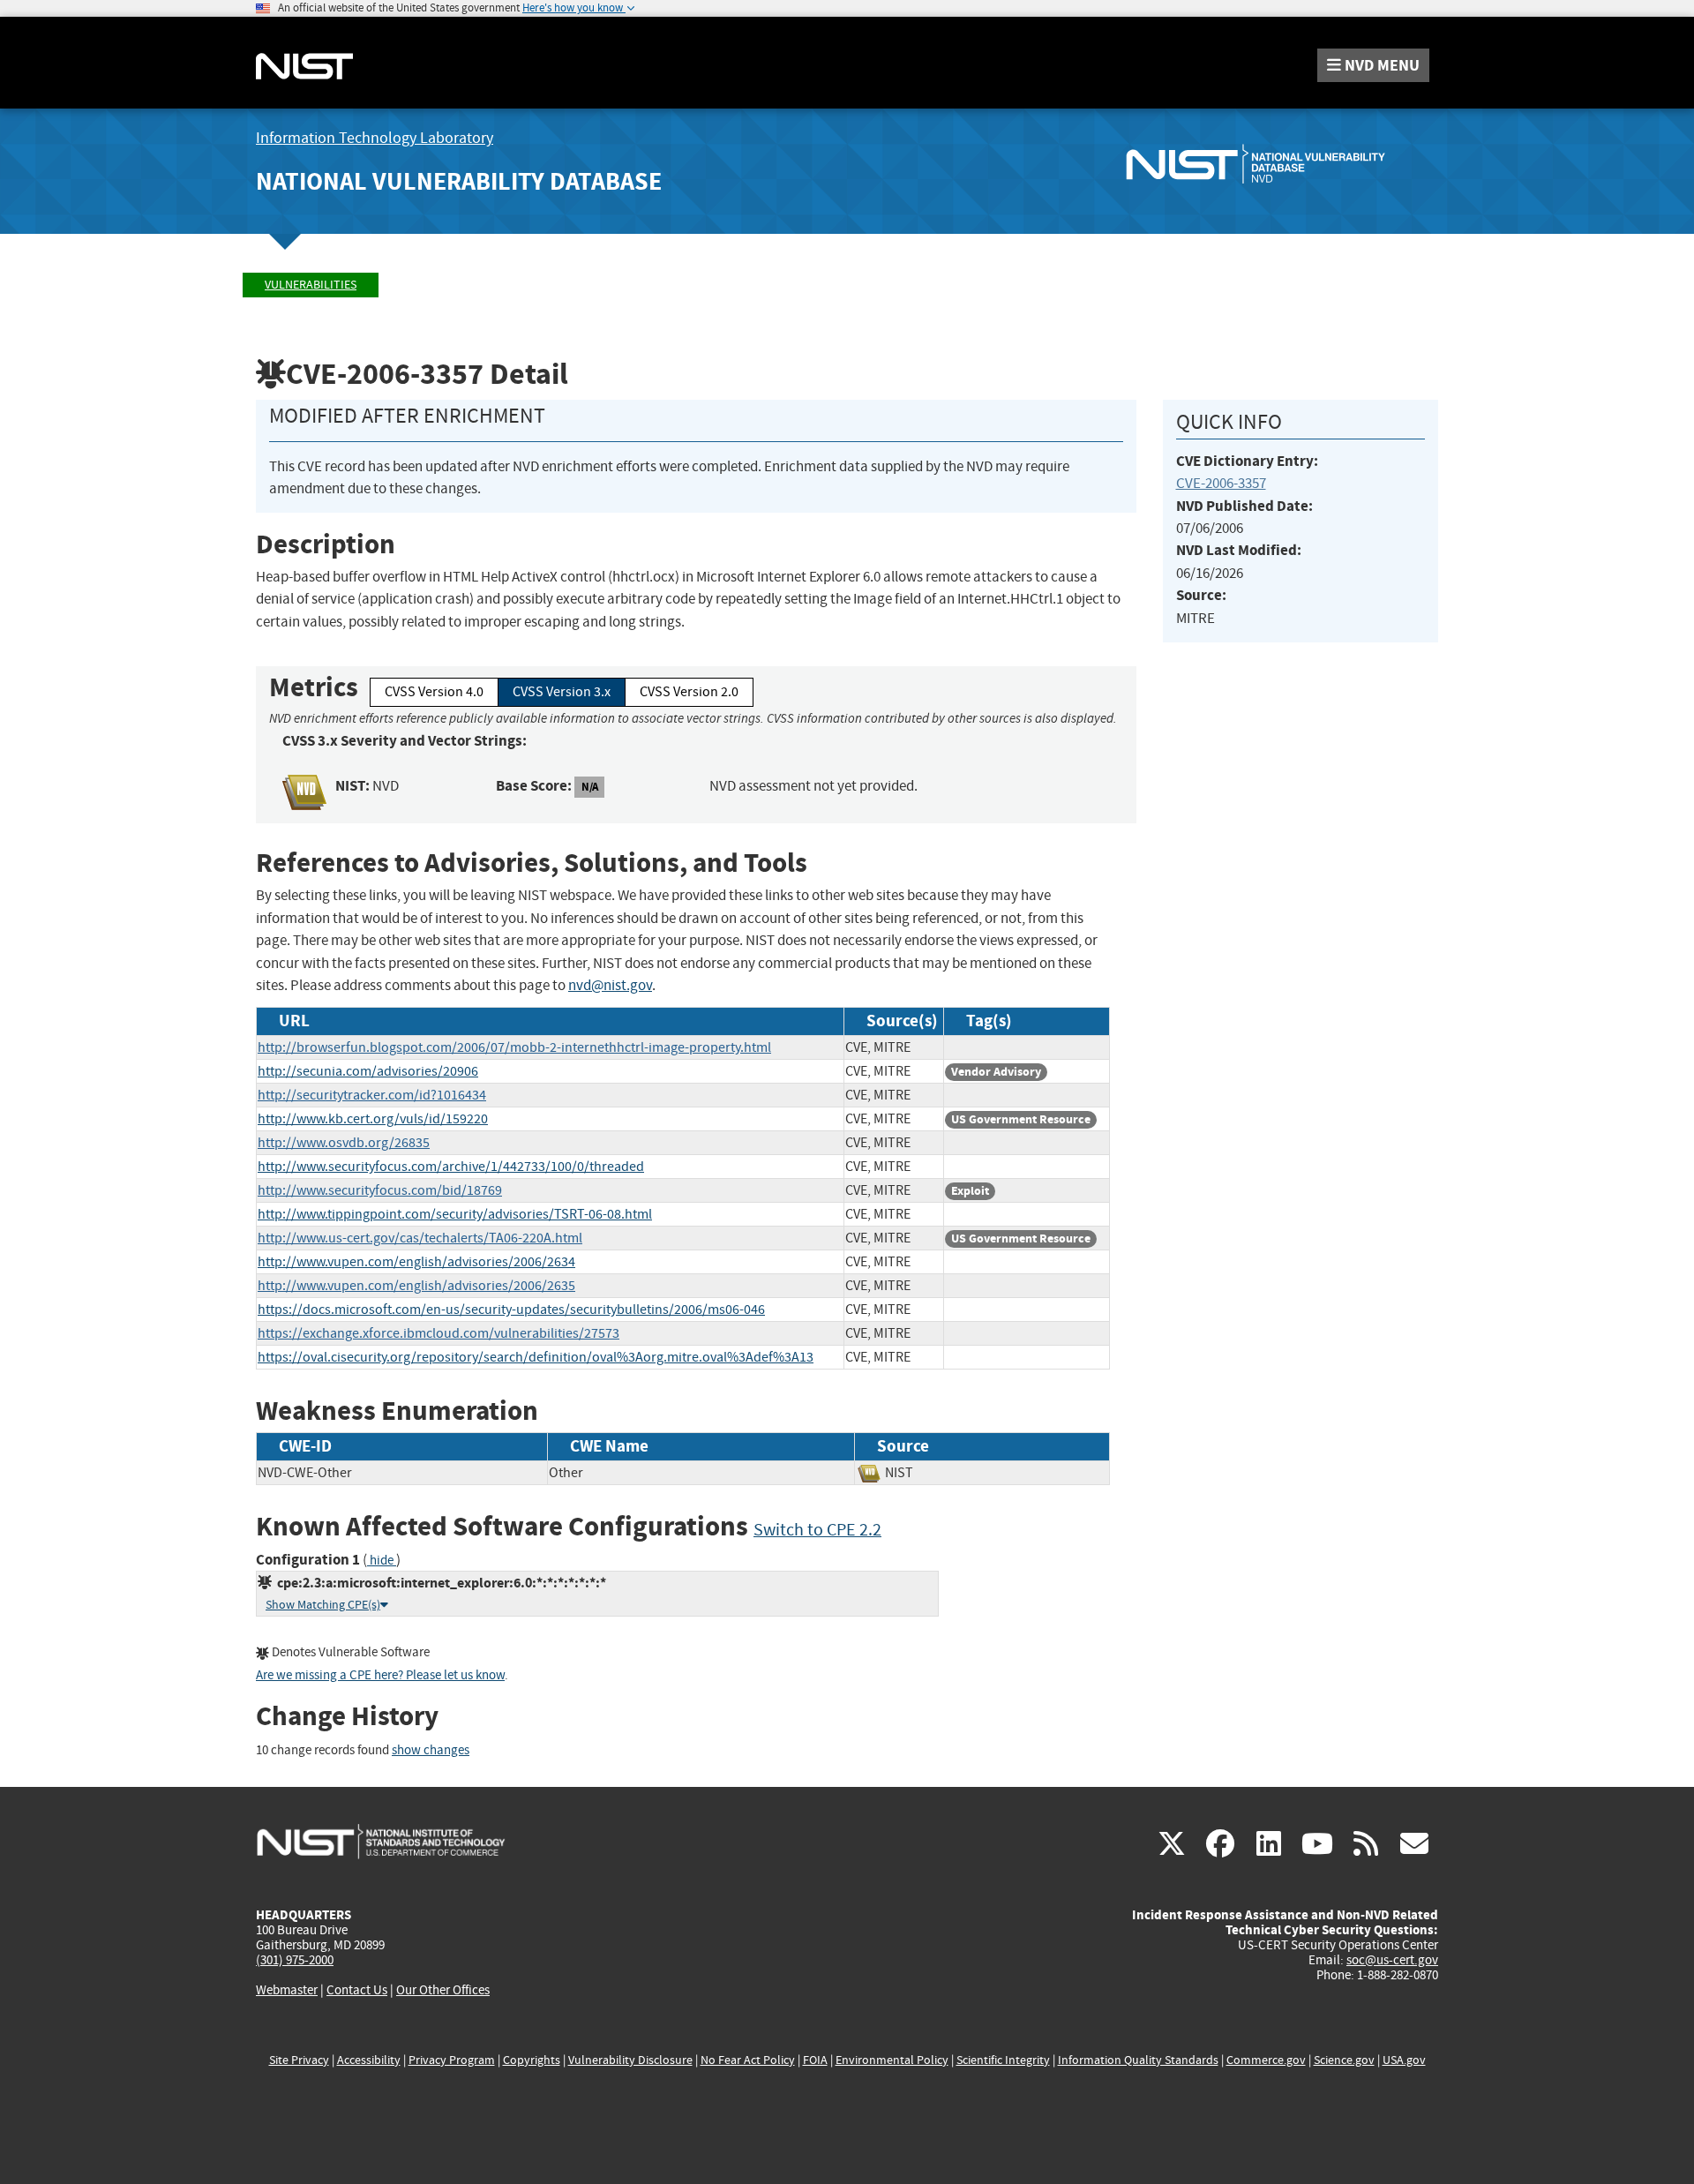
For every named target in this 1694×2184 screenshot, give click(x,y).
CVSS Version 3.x (562, 692)
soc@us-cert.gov (1392, 1960)
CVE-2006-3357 (1221, 483)
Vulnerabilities (311, 285)
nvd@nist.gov (610, 985)
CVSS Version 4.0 (434, 692)
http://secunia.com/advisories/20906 (368, 1071)
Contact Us (357, 1990)
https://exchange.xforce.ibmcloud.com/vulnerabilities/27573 (438, 1333)
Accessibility (369, 2060)
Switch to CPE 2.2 (817, 1530)
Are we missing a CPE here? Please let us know (380, 1675)
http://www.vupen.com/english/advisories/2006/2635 (416, 1286)
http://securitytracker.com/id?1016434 (372, 1095)
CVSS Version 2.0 (689, 692)
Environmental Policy (892, 2060)
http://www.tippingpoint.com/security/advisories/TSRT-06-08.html (455, 1214)
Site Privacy (299, 2060)
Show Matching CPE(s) (323, 1605)
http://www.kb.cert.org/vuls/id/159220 (373, 1119)
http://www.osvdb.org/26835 (344, 1143)
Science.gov (1344, 2060)
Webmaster (287, 1990)
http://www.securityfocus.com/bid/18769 (380, 1190)
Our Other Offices (443, 1990)
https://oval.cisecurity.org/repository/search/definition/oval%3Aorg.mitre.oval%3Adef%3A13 (536, 1357)
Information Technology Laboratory (375, 138)
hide (382, 1561)
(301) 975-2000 (295, 1960)
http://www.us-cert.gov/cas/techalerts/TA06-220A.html (420, 1238)
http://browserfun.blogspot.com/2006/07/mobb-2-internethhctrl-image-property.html (514, 1047)
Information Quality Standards (1138, 2060)
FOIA (815, 2060)
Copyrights (532, 2060)
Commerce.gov (1266, 2060)
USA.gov (1404, 2060)
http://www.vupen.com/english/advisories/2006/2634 (416, 1262)
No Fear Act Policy (748, 2060)
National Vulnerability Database (459, 181)
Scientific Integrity (1003, 2060)
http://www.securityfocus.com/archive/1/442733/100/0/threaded (451, 1167)
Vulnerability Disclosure (630, 2060)
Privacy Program (452, 2060)
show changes (431, 1750)
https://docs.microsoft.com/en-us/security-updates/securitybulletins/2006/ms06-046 (511, 1310)
